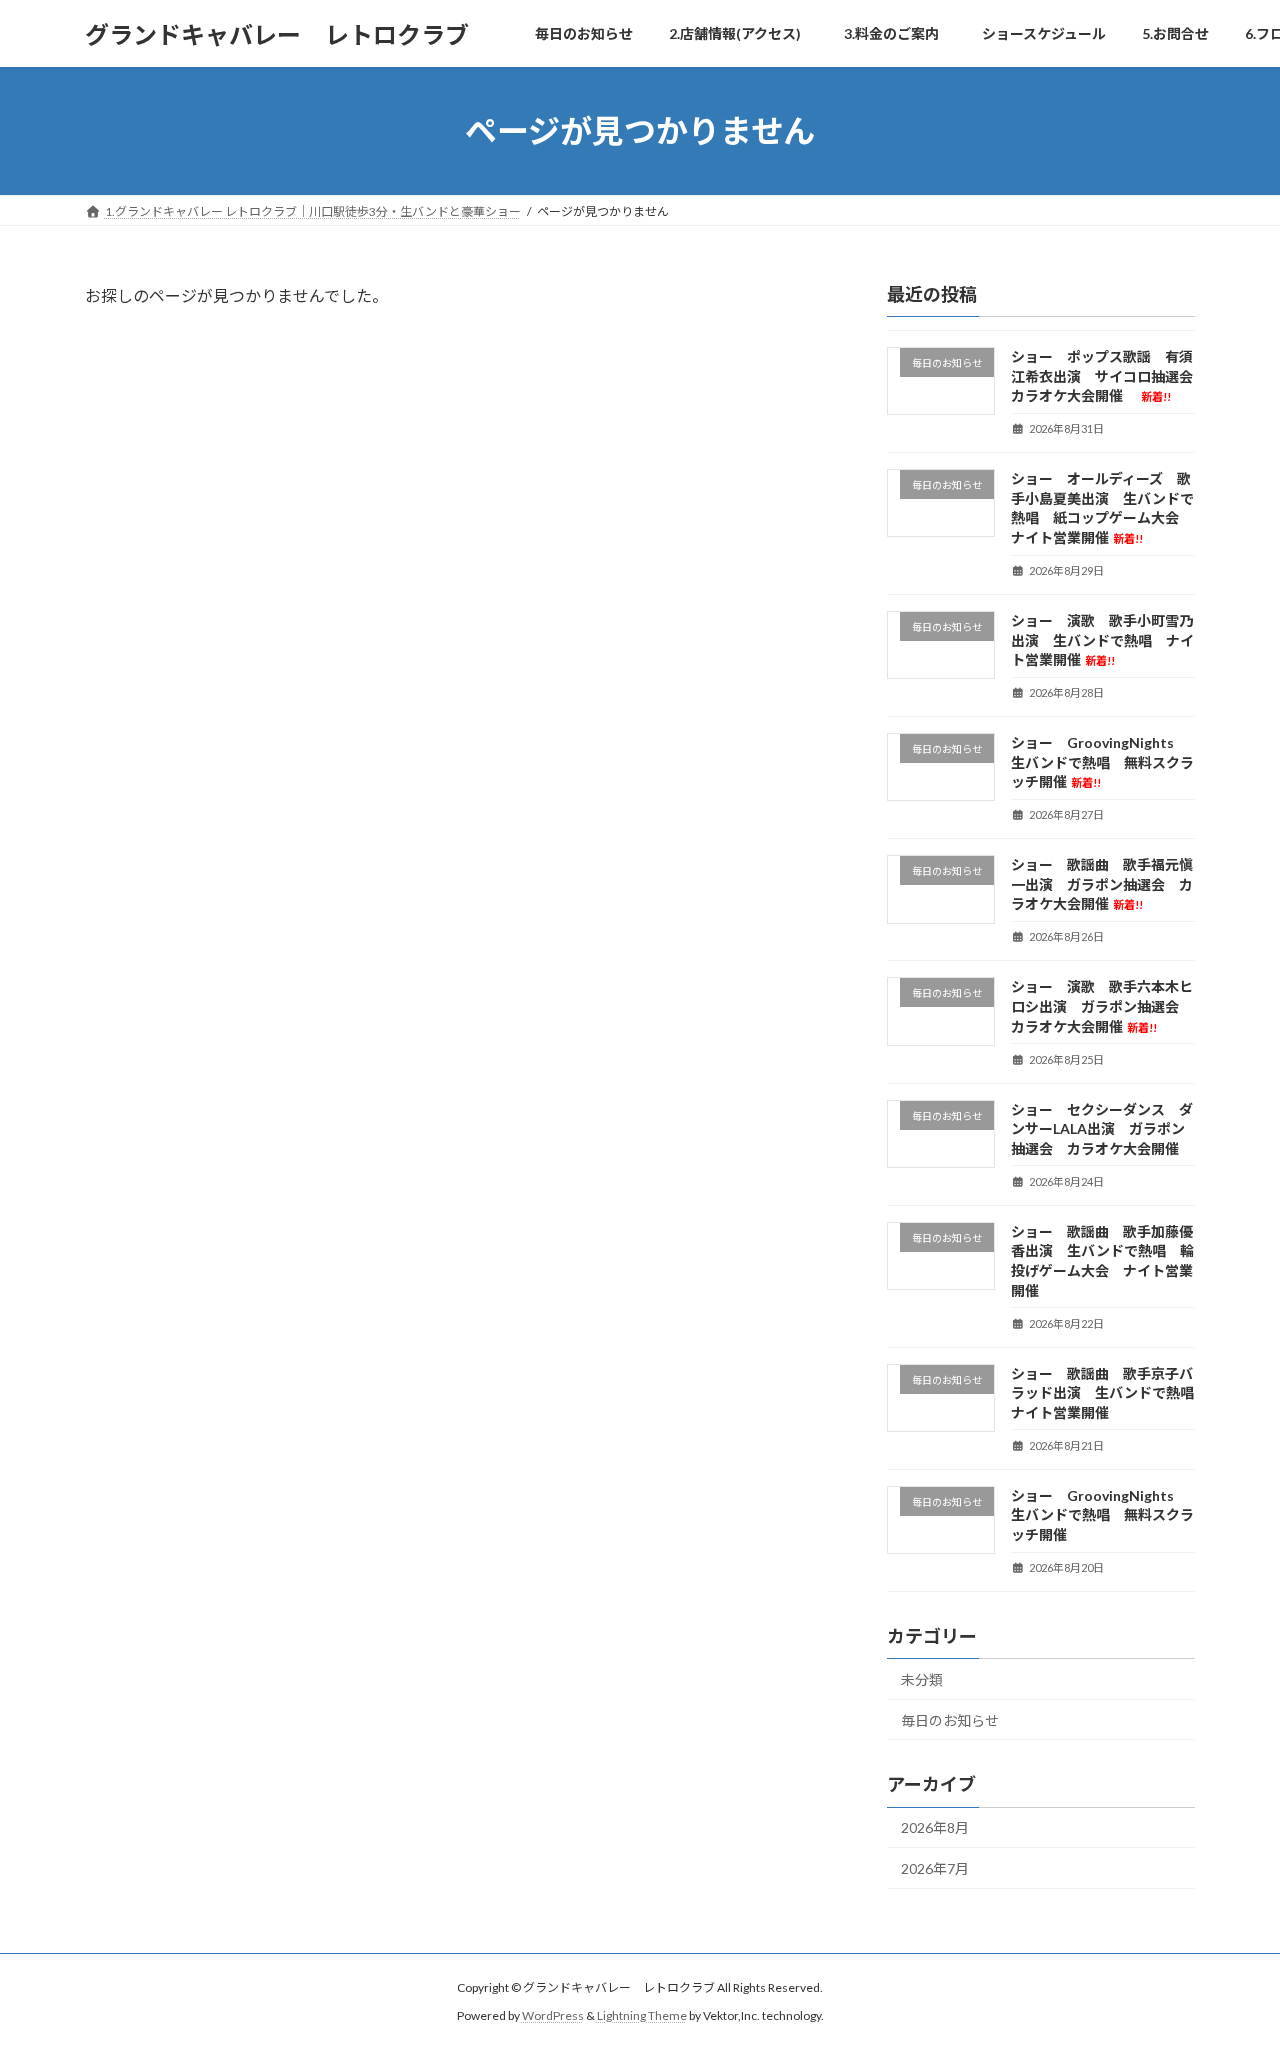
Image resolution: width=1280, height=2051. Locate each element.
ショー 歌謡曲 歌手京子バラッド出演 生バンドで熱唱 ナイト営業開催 (1109, 1393)
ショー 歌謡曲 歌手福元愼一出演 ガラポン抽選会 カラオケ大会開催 (1102, 884)
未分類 (922, 1679)
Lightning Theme (642, 2015)
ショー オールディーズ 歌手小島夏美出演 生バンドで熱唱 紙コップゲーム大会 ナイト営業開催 (1102, 508)
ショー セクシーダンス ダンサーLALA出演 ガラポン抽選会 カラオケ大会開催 (1102, 1129)
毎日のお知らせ (950, 1720)
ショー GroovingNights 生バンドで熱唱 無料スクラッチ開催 (1102, 762)
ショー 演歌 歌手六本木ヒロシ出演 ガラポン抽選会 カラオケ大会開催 (1102, 1007)
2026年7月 (935, 1868)
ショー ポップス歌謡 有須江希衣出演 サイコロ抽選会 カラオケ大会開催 (1109, 376)
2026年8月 (935, 1827)
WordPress (553, 2015)
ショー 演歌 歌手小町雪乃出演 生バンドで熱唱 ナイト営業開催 (1102, 640)
